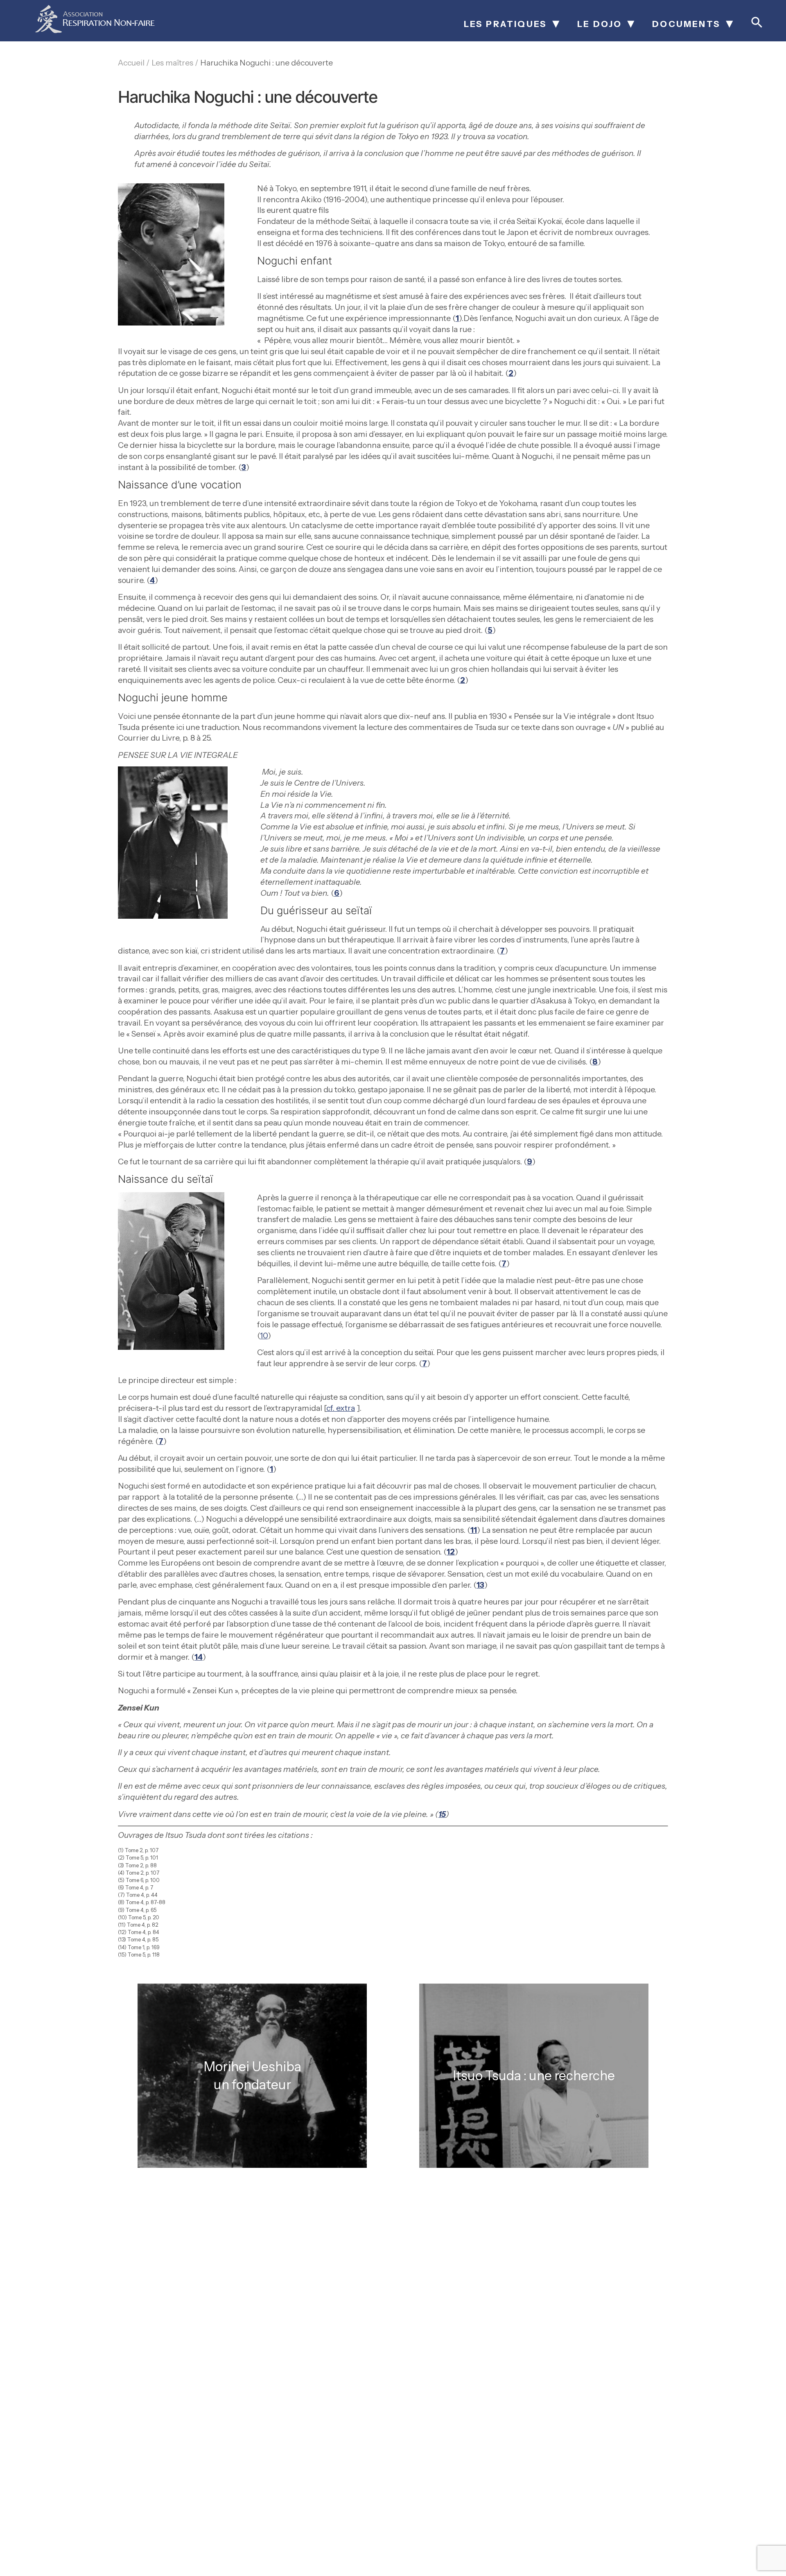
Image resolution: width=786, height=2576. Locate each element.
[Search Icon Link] (757, 27)
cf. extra (341, 1408)
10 (264, 1335)
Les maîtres (172, 63)
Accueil (131, 63)
